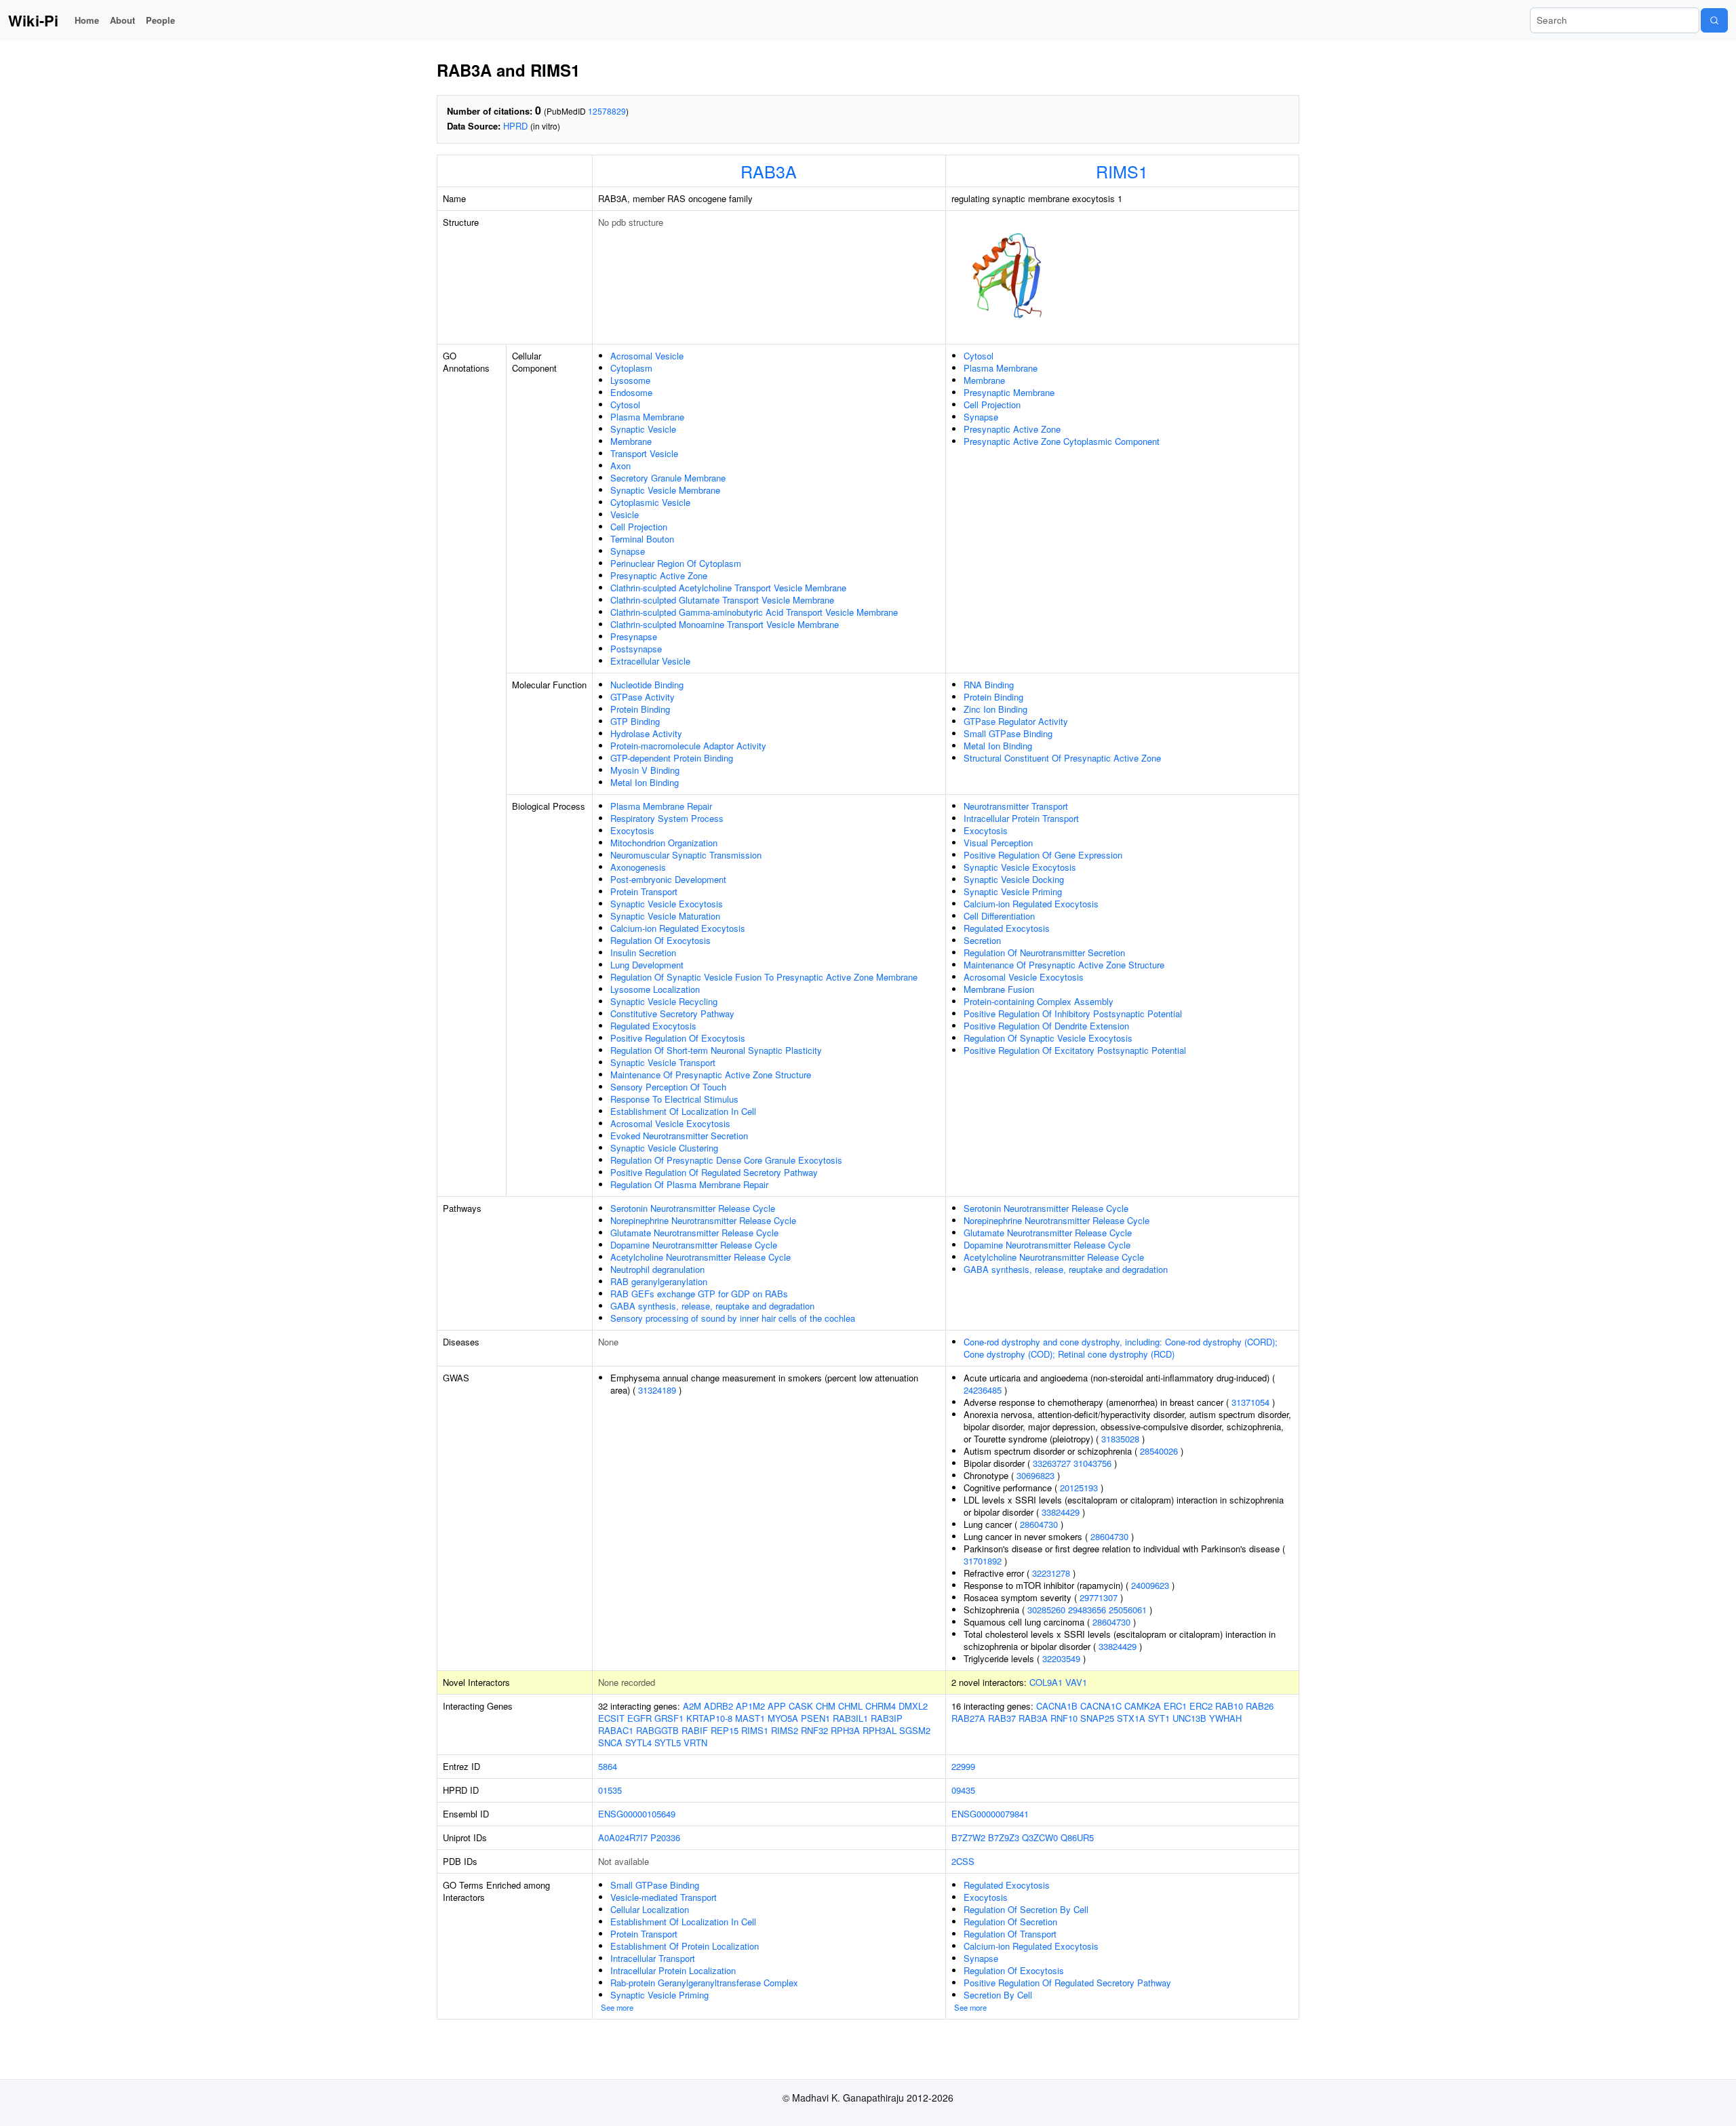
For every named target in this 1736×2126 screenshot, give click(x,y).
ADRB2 (718, 1706)
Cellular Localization (650, 1909)
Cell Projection (639, 527)
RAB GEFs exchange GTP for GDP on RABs (699, 1294)
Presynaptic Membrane (1009, 392)
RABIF (695, 1730)
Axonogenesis (638, 867)
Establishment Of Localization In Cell (683, 1111)
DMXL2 (913, 1706)
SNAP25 (1097, 1718)
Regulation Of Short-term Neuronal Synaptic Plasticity (716, 1050)
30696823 (1035, 1475)
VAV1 (1076, 1682)
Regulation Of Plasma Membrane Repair (689, 1184)
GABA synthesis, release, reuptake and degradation (712, 1306)
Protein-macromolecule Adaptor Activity (688, 746)
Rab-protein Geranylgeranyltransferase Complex (704, 1983)
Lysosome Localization (655, 989)
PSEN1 (815, 1718)
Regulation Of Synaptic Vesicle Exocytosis (1048, 1038)
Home (87, 20)
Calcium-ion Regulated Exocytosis (678, 928)
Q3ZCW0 (1040, 1837)
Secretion (982, 940)
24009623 (1150, 1585)
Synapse (628, 551)
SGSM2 (915, 1730)
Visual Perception (998, 843)
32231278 (1051, 1573)
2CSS (963, 1861)
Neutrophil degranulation (657, 1269)
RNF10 (1064, 1718)
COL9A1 (1046, 1682)
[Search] (1714, 20)
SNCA (610, 1743)
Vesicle (625, 514)
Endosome (631, 392)
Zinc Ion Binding (995, 709)
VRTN (695, 1743)
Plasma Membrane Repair (661, 806)
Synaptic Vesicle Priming (1013, 891)
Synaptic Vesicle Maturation (665, 916)
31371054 (1250, 1402)
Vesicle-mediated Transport (664, 1897)
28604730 (1039, 1524)
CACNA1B (1057, 1706)
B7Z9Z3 (1004, 1837)
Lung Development (647, 965)
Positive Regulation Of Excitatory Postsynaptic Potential (1075, 1050)
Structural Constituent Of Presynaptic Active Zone (1062, 758)
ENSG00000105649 (637, 1814)
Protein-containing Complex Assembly (1039, 1001)
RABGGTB (657, 1730)
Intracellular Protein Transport (1021, 818)
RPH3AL (880, 1730)
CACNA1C (1101, 1706)
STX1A (1131, 1718)
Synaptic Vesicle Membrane (665, 490)
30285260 (1046, 1610)
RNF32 (814, 1730)
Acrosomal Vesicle (647, 356)
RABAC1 (616, 1730)
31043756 (1092, 1463)
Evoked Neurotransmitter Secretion (679, 1136)
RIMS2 (785, 1730)
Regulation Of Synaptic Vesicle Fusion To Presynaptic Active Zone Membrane (764, 977)
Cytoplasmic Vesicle (650, 502)
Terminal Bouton (642, 539)
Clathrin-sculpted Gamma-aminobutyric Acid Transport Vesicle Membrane (754, 612)
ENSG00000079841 (990, 1814)
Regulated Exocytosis (653, 1026)
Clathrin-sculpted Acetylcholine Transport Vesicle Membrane (728, 588)
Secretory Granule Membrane (668, 478)
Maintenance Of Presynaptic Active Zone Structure (711, 1075)
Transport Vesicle (644, 453)
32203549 (1061, 1658)
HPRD (515, 126)
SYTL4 (638, 1743)
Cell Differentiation (999, 916)
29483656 (1087, 1610)
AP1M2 (750, 1706)
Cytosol (625, 405)
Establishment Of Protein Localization (685, 1946)
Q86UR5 (1077, 1837)
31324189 (657, 1390)
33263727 (1052, 1463)
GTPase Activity (643, 697)
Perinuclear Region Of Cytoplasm (676, 563)
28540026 (1159, 1451)
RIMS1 (1122, 171)
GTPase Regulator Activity (1016, 721)
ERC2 (1201, 1706)
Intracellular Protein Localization (673, 1970)
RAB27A (968, 1718)
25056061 (1128, 1610)
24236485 (983, 1390)
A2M (692, 1706)
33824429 (1061, 1512)
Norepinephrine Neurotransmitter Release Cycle (703, 1220)
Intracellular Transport (653, 1958)
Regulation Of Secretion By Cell (1026, 1909)
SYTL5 (668, 1743)
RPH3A (845, 1730)
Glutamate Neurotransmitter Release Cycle (694, 1233)
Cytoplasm (631, 368)
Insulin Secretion (643, 952)
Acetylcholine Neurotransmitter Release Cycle (701, 1257)
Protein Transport (644, 891)
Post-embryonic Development (668, 879)
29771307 (1099, 1597)
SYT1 (1159, 1718)
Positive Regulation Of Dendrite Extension (1046, 1026)
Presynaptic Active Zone (659, 575)
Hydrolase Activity (646, 733)
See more (617, 2007)
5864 (608, 1766)
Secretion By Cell (998, 1995)
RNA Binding (989, 685)
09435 (963, 1790)
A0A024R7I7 (623, 1837)
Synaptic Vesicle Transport (663, 1062)
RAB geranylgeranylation (659, 1281)
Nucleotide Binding (647, 685)
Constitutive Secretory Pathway (672, 1013)
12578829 (607, 111)
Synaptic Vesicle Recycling (664, 1001)
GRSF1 (669, 1718)
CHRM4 (881, 1706)
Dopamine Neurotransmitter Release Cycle (694, 1245)
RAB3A (769, 171)
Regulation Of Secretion (1010, 1922)
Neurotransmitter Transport (1016, 806)
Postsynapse (636, 649)
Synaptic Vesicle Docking (1014, 879)
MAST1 (750, 1718)
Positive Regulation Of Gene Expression (1043, 855)
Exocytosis (632, 830)
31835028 (1120, 1439)
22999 (963, 1766)
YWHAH (1225, 1718)
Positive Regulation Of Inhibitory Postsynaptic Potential (1073, 1013)
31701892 (983, 1561)
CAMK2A (1143, 1706)
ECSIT (611, 1718)
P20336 (665, 1837)
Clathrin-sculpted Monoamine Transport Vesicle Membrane (725, 624)
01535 (610, 1790)
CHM (826, 1706)
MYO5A (783, 1718)
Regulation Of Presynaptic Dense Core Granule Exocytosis (726, 1160)
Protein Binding (640, 709)
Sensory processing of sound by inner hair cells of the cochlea (733, 1318)
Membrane (631, 441)
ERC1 (1175, 1706)
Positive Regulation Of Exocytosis (678, 1038)
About (122, 20)
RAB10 (1229, 1706)
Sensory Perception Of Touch (668, 1087)
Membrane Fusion (999, 989)
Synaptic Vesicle (643, 429)
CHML (850, 1706)
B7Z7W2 (968, 1837)
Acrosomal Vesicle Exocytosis (670, 1123)
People (160, 20)
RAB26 (1260, 1706)
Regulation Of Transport (1010, 1934)
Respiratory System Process (667, 818)
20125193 (1079, 1488)
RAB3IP (887, 1718)
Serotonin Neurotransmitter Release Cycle (693, 1208)
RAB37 (1002, 1718)
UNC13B (1189, 1718)
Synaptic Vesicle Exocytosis (667, 904)
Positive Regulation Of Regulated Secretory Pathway (714, 1172)
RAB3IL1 (850, 1718)
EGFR (639, 1718)
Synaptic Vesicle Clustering (664, 1148)
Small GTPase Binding (1008, 733)
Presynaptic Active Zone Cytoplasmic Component (1062, 441)
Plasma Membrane (647, 417)
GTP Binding (635, 721)
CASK (801, 1706)
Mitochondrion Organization (664, 843)
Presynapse (634, 636)
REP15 (725, 1730)
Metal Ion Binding (645, 782)
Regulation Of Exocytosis (660, 940)
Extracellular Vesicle (650, 661)
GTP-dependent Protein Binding (672, 758)
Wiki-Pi (33, 20)
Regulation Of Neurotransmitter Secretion (1044, 952)
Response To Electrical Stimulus (674, 1099)
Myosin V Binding (645, 770)
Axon (620, 466)
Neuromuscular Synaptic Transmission (686, 855)
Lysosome (630, 380)
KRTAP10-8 (709, 1718)
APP (777, 1706)
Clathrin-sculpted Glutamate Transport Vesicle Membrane (722, 600)
